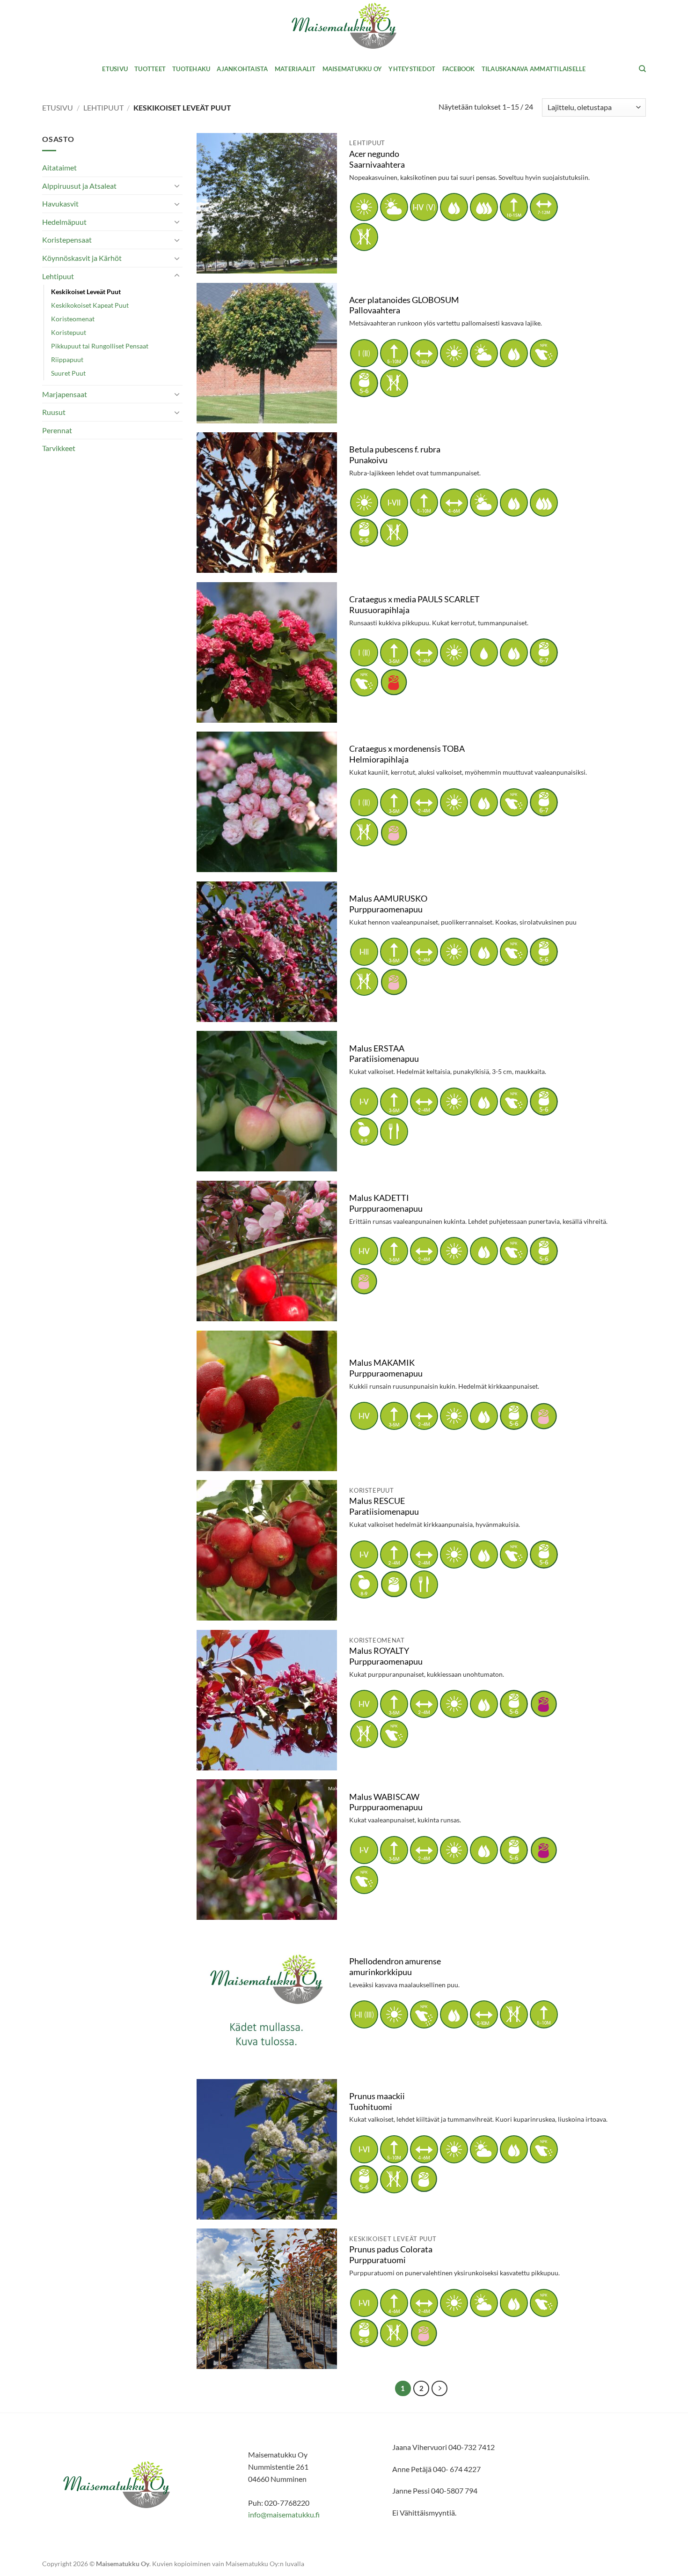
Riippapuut (67, 359)
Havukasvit (60, 204)
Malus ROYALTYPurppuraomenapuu (386, 1656)
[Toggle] (177, 185)
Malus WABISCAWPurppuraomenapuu (386, 1802)
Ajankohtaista (242, 69)
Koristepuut (69, 332)
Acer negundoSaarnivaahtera (377, 159)
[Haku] (642, 69)
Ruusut (54, 412)
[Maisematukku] (344, 26)
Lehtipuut (103, 107)
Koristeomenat (73, 319)
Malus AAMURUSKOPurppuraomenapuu (388, 904)
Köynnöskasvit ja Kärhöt (82, 258)
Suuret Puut (68, 373)
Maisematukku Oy (352, 69)
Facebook (459, 69)
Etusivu (115, 69)
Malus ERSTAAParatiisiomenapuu (384, 1054)
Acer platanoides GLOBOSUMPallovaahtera (404, 305)
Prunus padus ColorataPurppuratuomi (391, 2255)
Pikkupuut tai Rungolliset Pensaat (100, 346)
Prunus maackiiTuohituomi (377, 2102)
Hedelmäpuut (64, 222)
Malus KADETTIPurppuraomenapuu (386, 1203)
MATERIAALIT (295, 69)
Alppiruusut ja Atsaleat (79, 186)
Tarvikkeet (59, 448)
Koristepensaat (67, 240)
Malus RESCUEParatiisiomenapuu (384, 1506)
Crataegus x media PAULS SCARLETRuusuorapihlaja (414, 605)
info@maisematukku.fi (284, 2514)
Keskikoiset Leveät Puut (86, 292)
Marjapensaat (65, 394)
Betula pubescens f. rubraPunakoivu (395, 455)
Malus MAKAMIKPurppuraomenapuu (386, 1368)
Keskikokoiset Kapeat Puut (90, 305)
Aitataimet (59, 167)
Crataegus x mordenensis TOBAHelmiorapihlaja (407, 754)
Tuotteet (150, 69)
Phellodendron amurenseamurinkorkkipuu (395, 1967)
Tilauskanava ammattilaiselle (534, 69)
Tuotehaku (191, 69)
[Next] (439, 2389)
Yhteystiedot (412, 69)
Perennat (57, 430)
